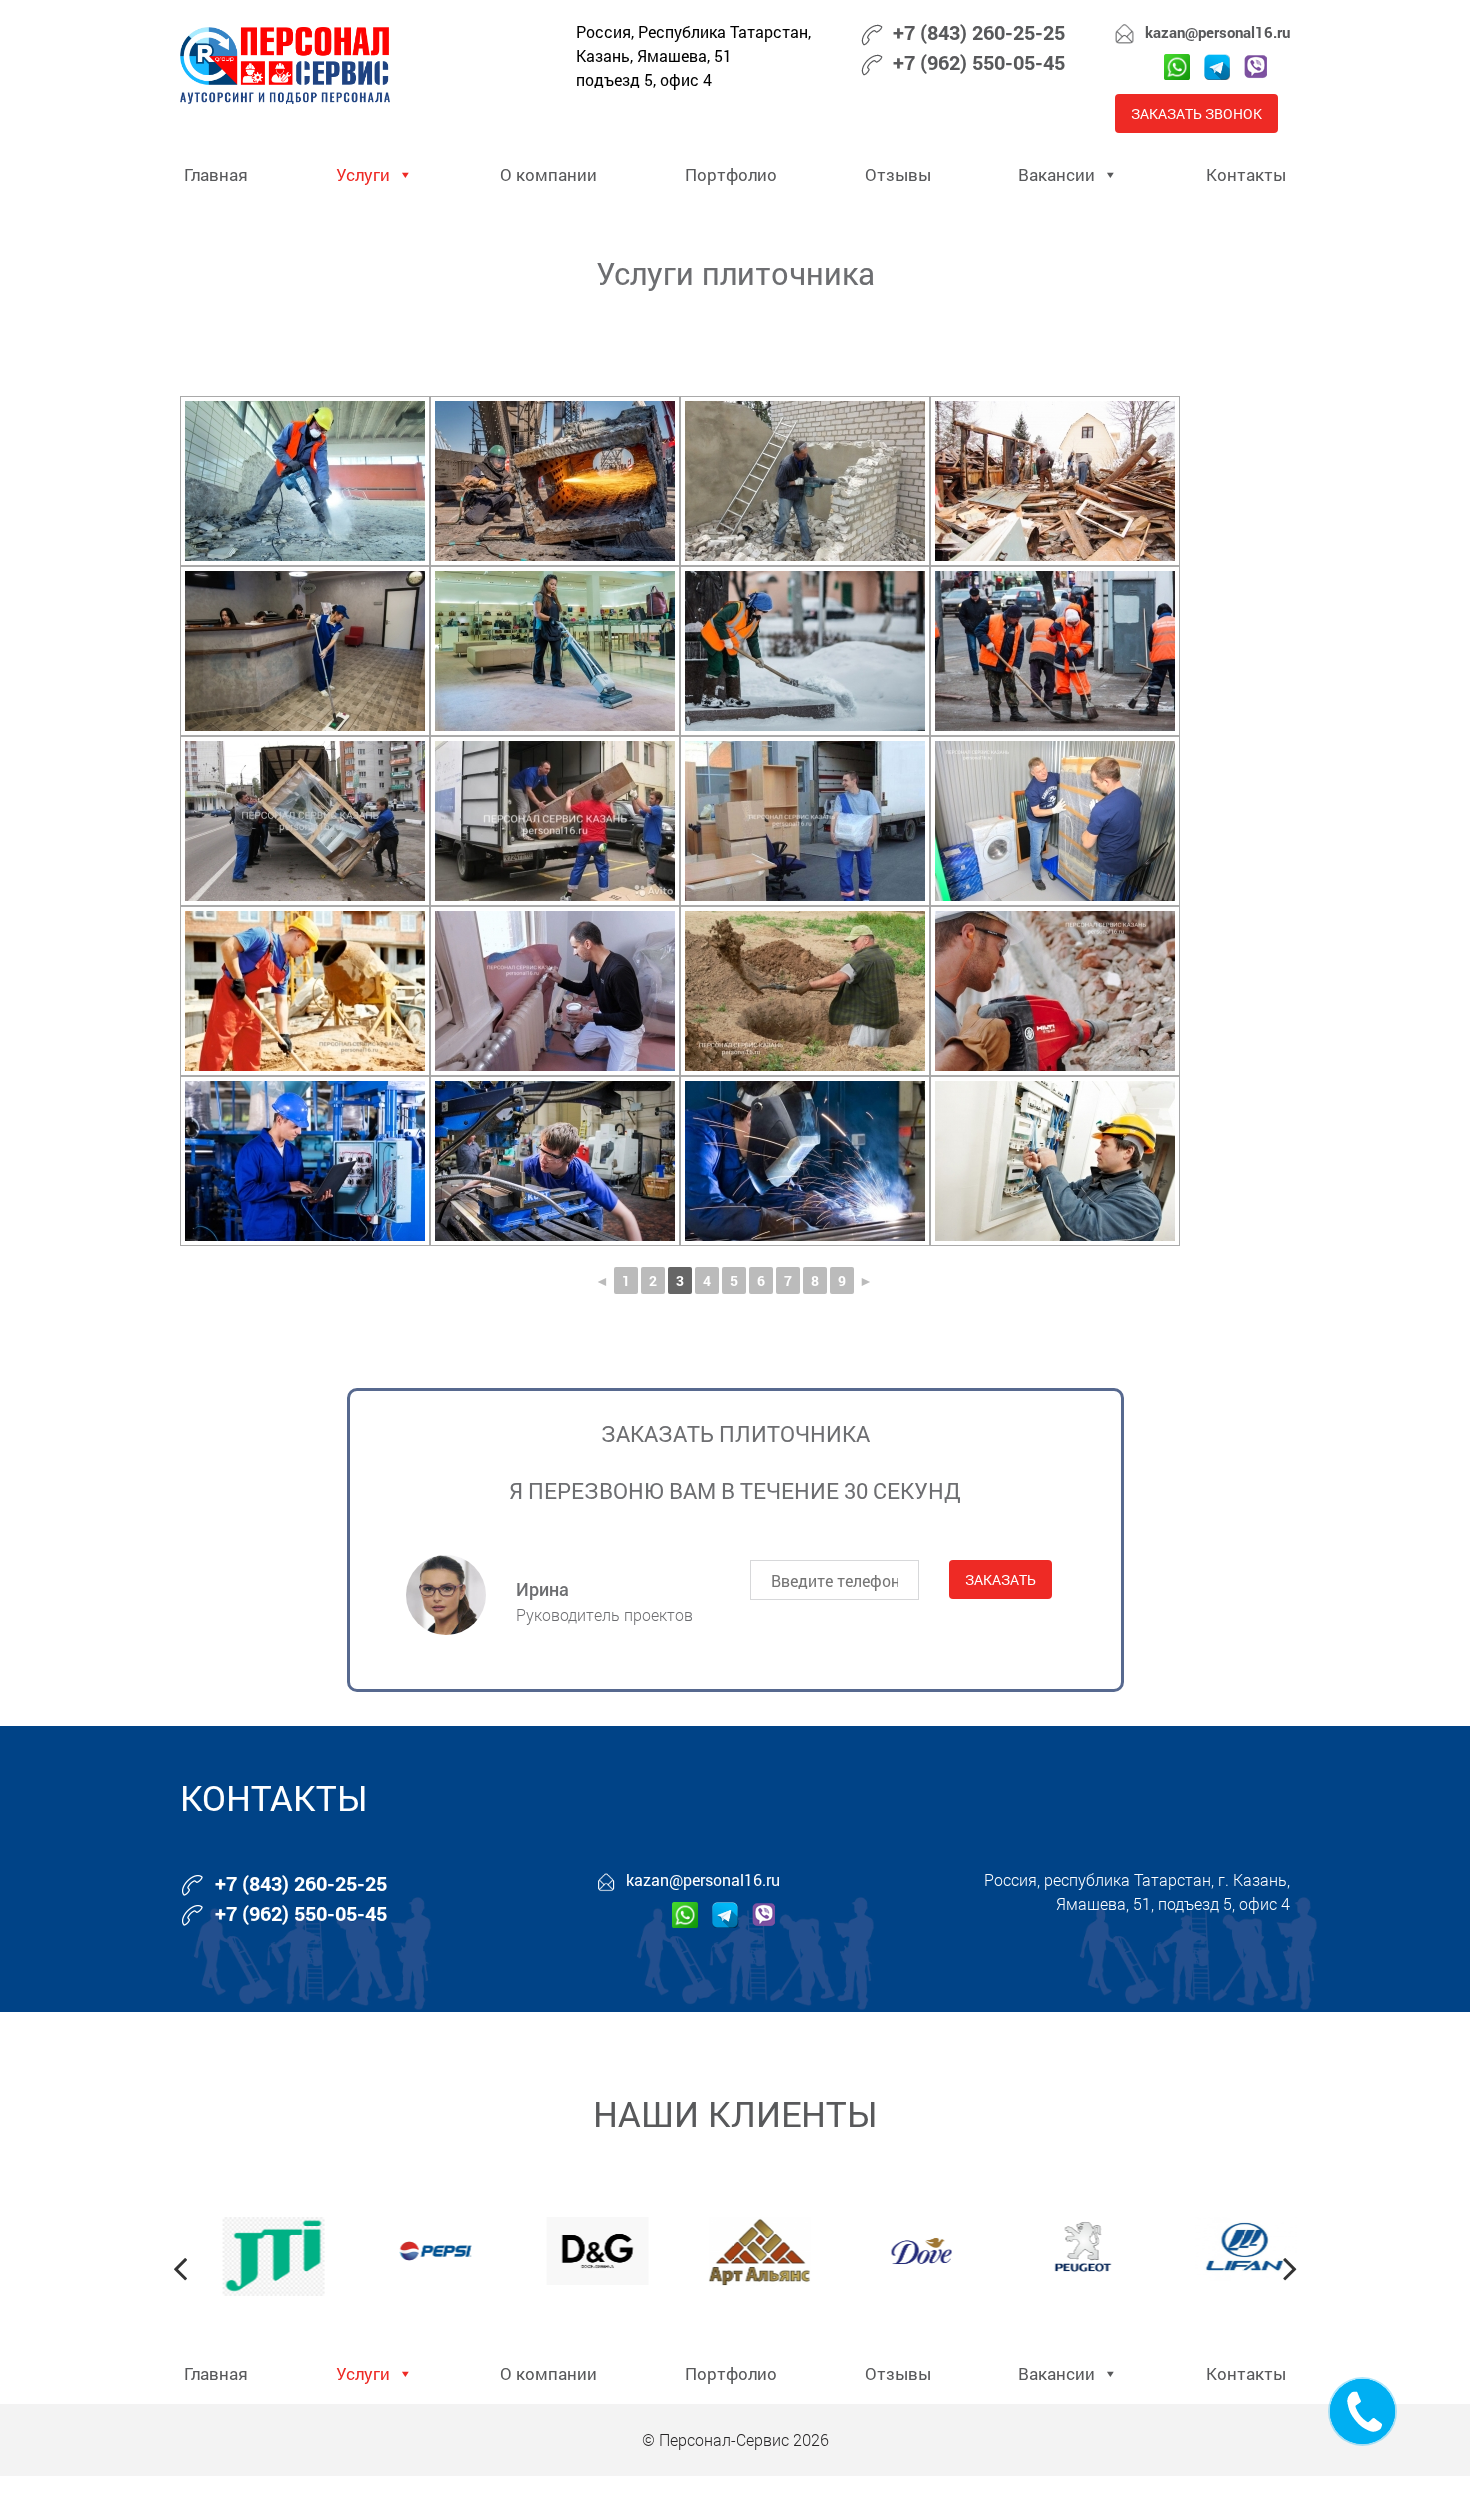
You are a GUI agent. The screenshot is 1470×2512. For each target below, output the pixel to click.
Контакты (1246, 174)
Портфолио (731, 174)
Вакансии (1056, 174)
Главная (216, 174)
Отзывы (898, 174)
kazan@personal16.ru (1217, 32)
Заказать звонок (1196, 113)
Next (1290, 2268)
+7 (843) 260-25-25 (979, 32)
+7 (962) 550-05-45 (979, 62)
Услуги (363, 174)
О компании (548, 174)
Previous (180, 2268)
